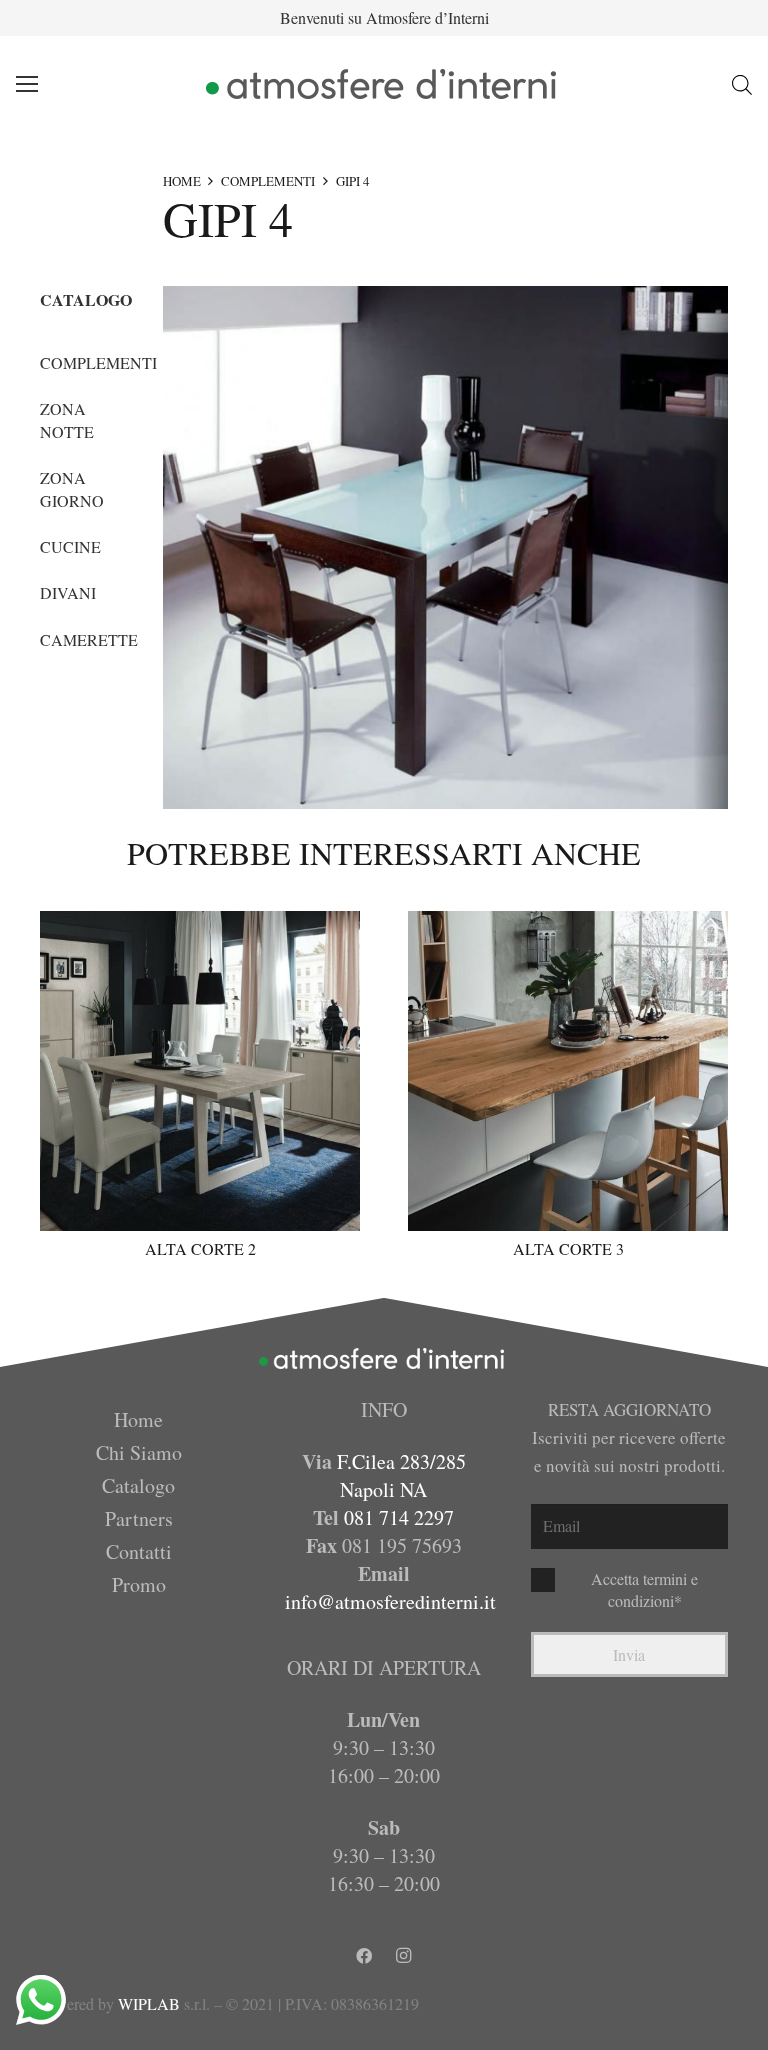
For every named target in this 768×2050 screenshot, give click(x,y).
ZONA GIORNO (72, 488)
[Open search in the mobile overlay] (742, 84)
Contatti (139, 1551)
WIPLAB (149, 2003)
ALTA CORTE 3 (568, 1248)
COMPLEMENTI (268, 181)
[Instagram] (404, 1956)
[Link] (384, 84)
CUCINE (70, 546)
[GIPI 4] (445, 547)
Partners (139, 1518)
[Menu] (27, 84)
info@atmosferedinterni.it (390, 1601)
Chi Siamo (139, 1452)
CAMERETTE (89, 639)
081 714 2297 (399, 1517)
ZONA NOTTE (67, 419)
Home (138, 1419)
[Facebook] (364, 1956)
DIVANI (68, 592)
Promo (139, 1584)
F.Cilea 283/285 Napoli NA (401, 1475)
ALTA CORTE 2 (200, 1248)
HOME (182, 181)
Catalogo (138, 1485)
